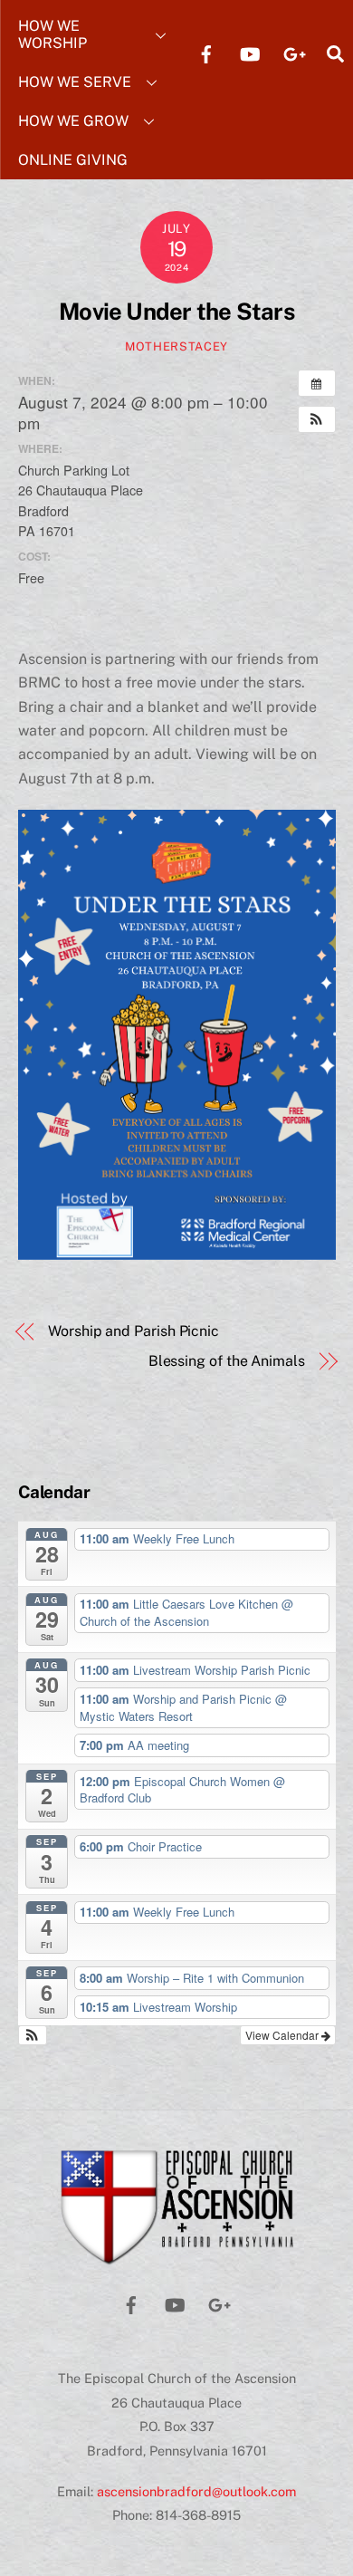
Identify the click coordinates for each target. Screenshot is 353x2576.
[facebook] (206, 52)
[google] (293, 52)
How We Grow (73, 121)
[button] (317, 419)
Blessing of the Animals (227, 1361)
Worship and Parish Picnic (134, 1331)
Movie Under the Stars (176, 312)
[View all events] (317, 383)
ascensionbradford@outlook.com (196, 2491)
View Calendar (283, 2035)
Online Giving (73, 160)
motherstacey (176, 346)
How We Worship (52, 34)
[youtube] (250, 52)
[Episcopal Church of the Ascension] (177, 2259)
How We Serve (75, 82)
